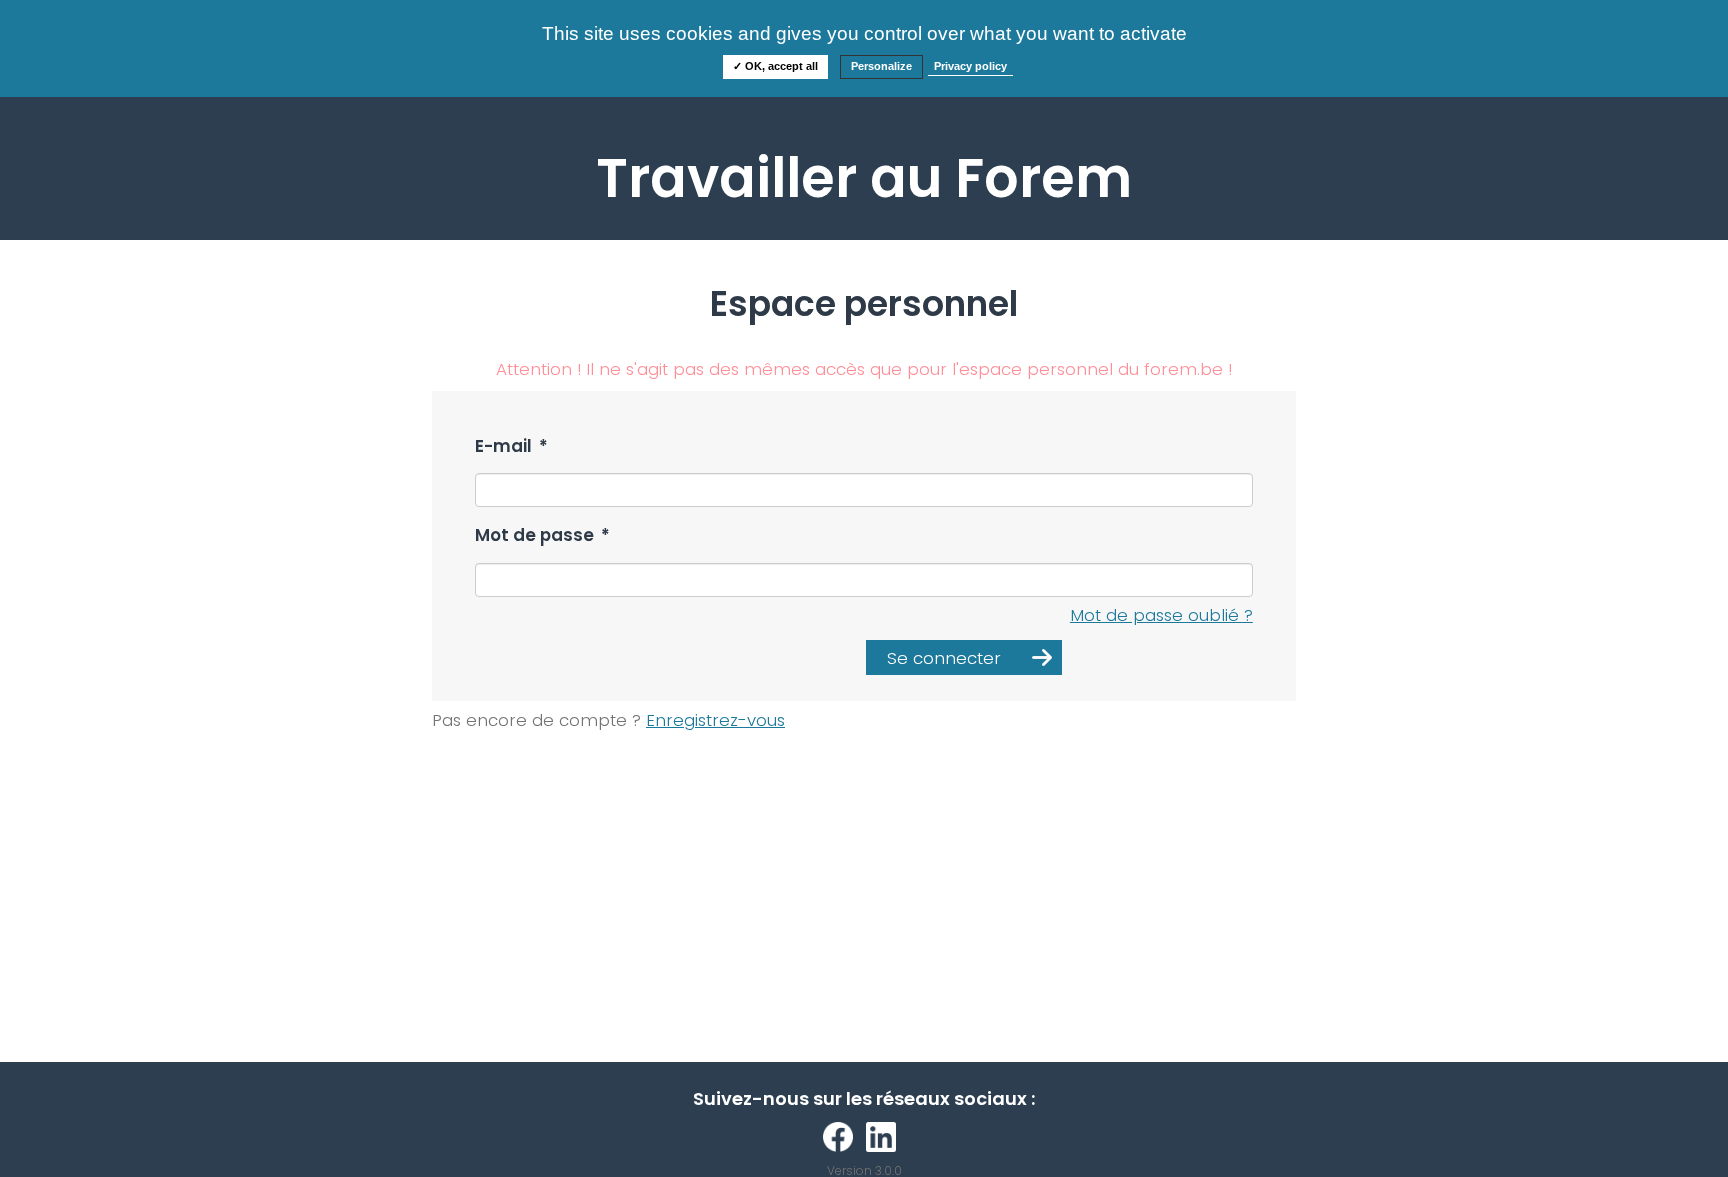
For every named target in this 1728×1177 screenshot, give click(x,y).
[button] (964, 657)
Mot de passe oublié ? (1161, 615)
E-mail (511, 446)
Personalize (881, 66)
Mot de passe (542, 535)
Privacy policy (970, 66)
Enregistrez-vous (715, 720)
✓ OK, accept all (775, 66)
